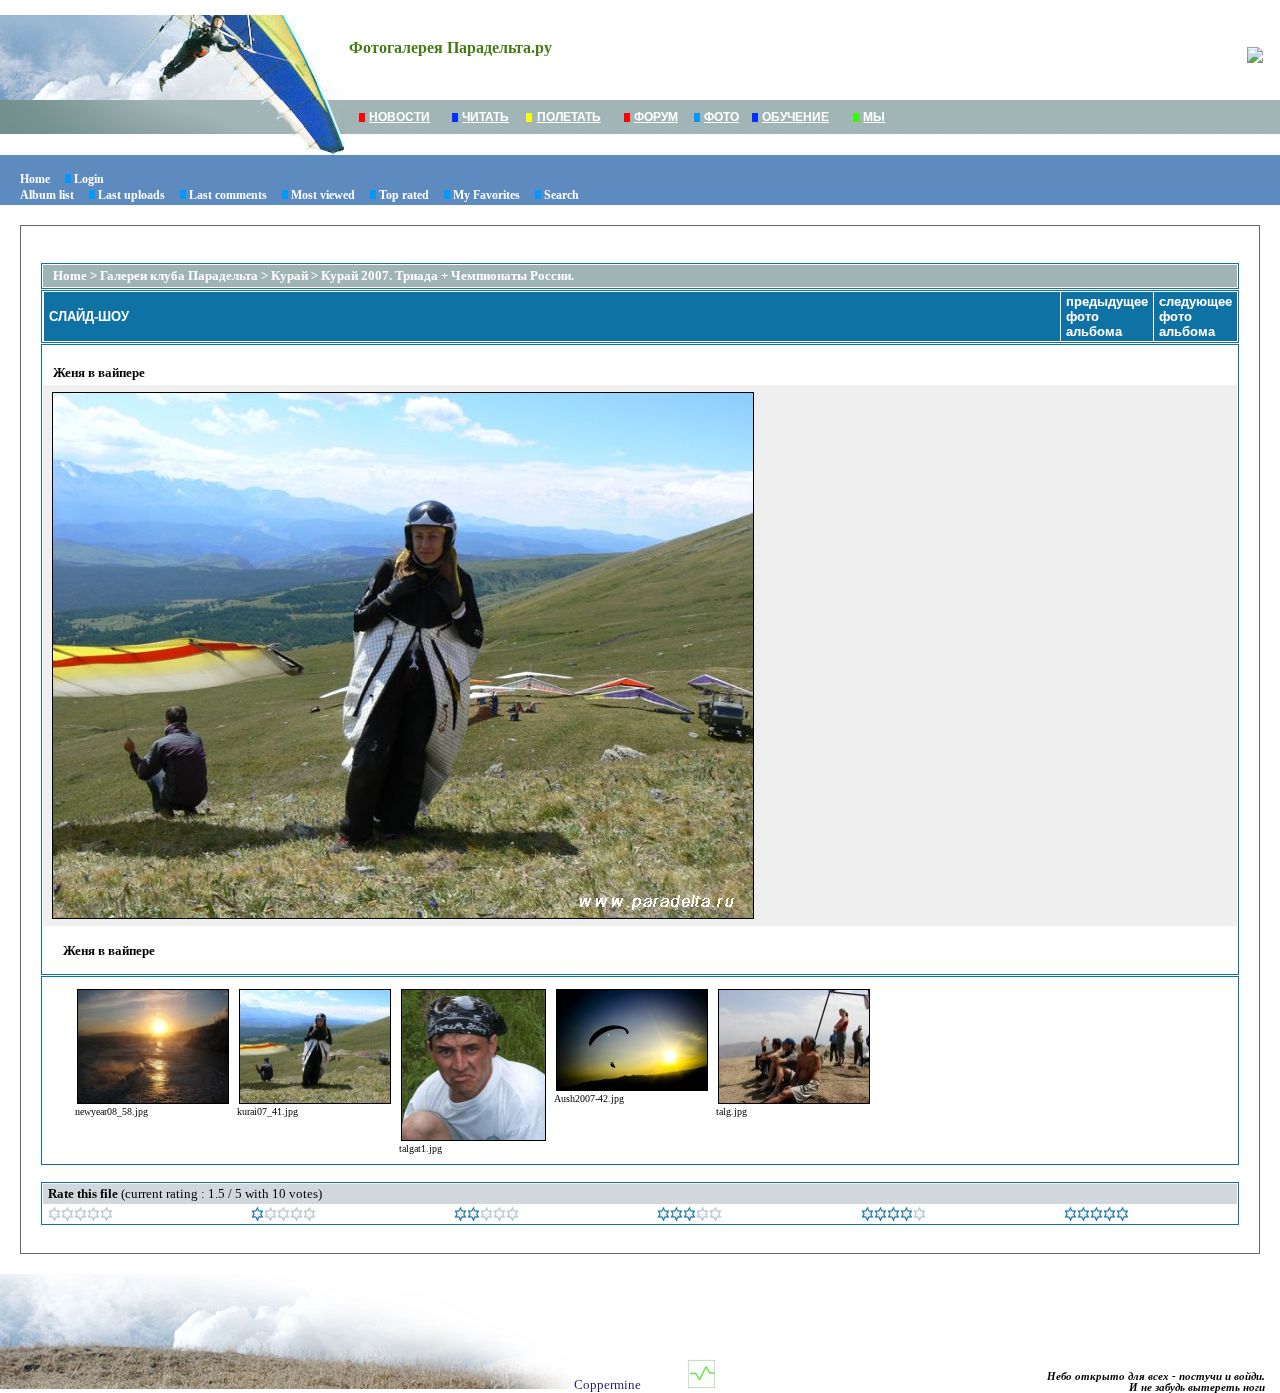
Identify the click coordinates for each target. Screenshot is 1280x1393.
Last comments (228, 195)
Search (561, 195)
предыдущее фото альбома (1107, 316)
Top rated (404, 195)
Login (89, 179)
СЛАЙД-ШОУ (89, 316)
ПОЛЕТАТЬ (569, 117)
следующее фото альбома (1195, 316)
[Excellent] (893, 1216)
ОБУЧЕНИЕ (795, 117)
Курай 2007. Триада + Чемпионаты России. (447, 275)
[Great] (1096, 1216)
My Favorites (486, 195)
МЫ (874, 117)
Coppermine (607, 1384)
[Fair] (486, 1216)
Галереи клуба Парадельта (179, 275)
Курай (289, 275)
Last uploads (131, 195)
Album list (47, 195)
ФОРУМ (656, 117)
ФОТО (721, 117)
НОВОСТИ (399, 117)
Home (35, 179)
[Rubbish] (80, 1216)
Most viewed (323, 195)
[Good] (689, 1216)
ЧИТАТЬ (485, 117)
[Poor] (283, 1216)
